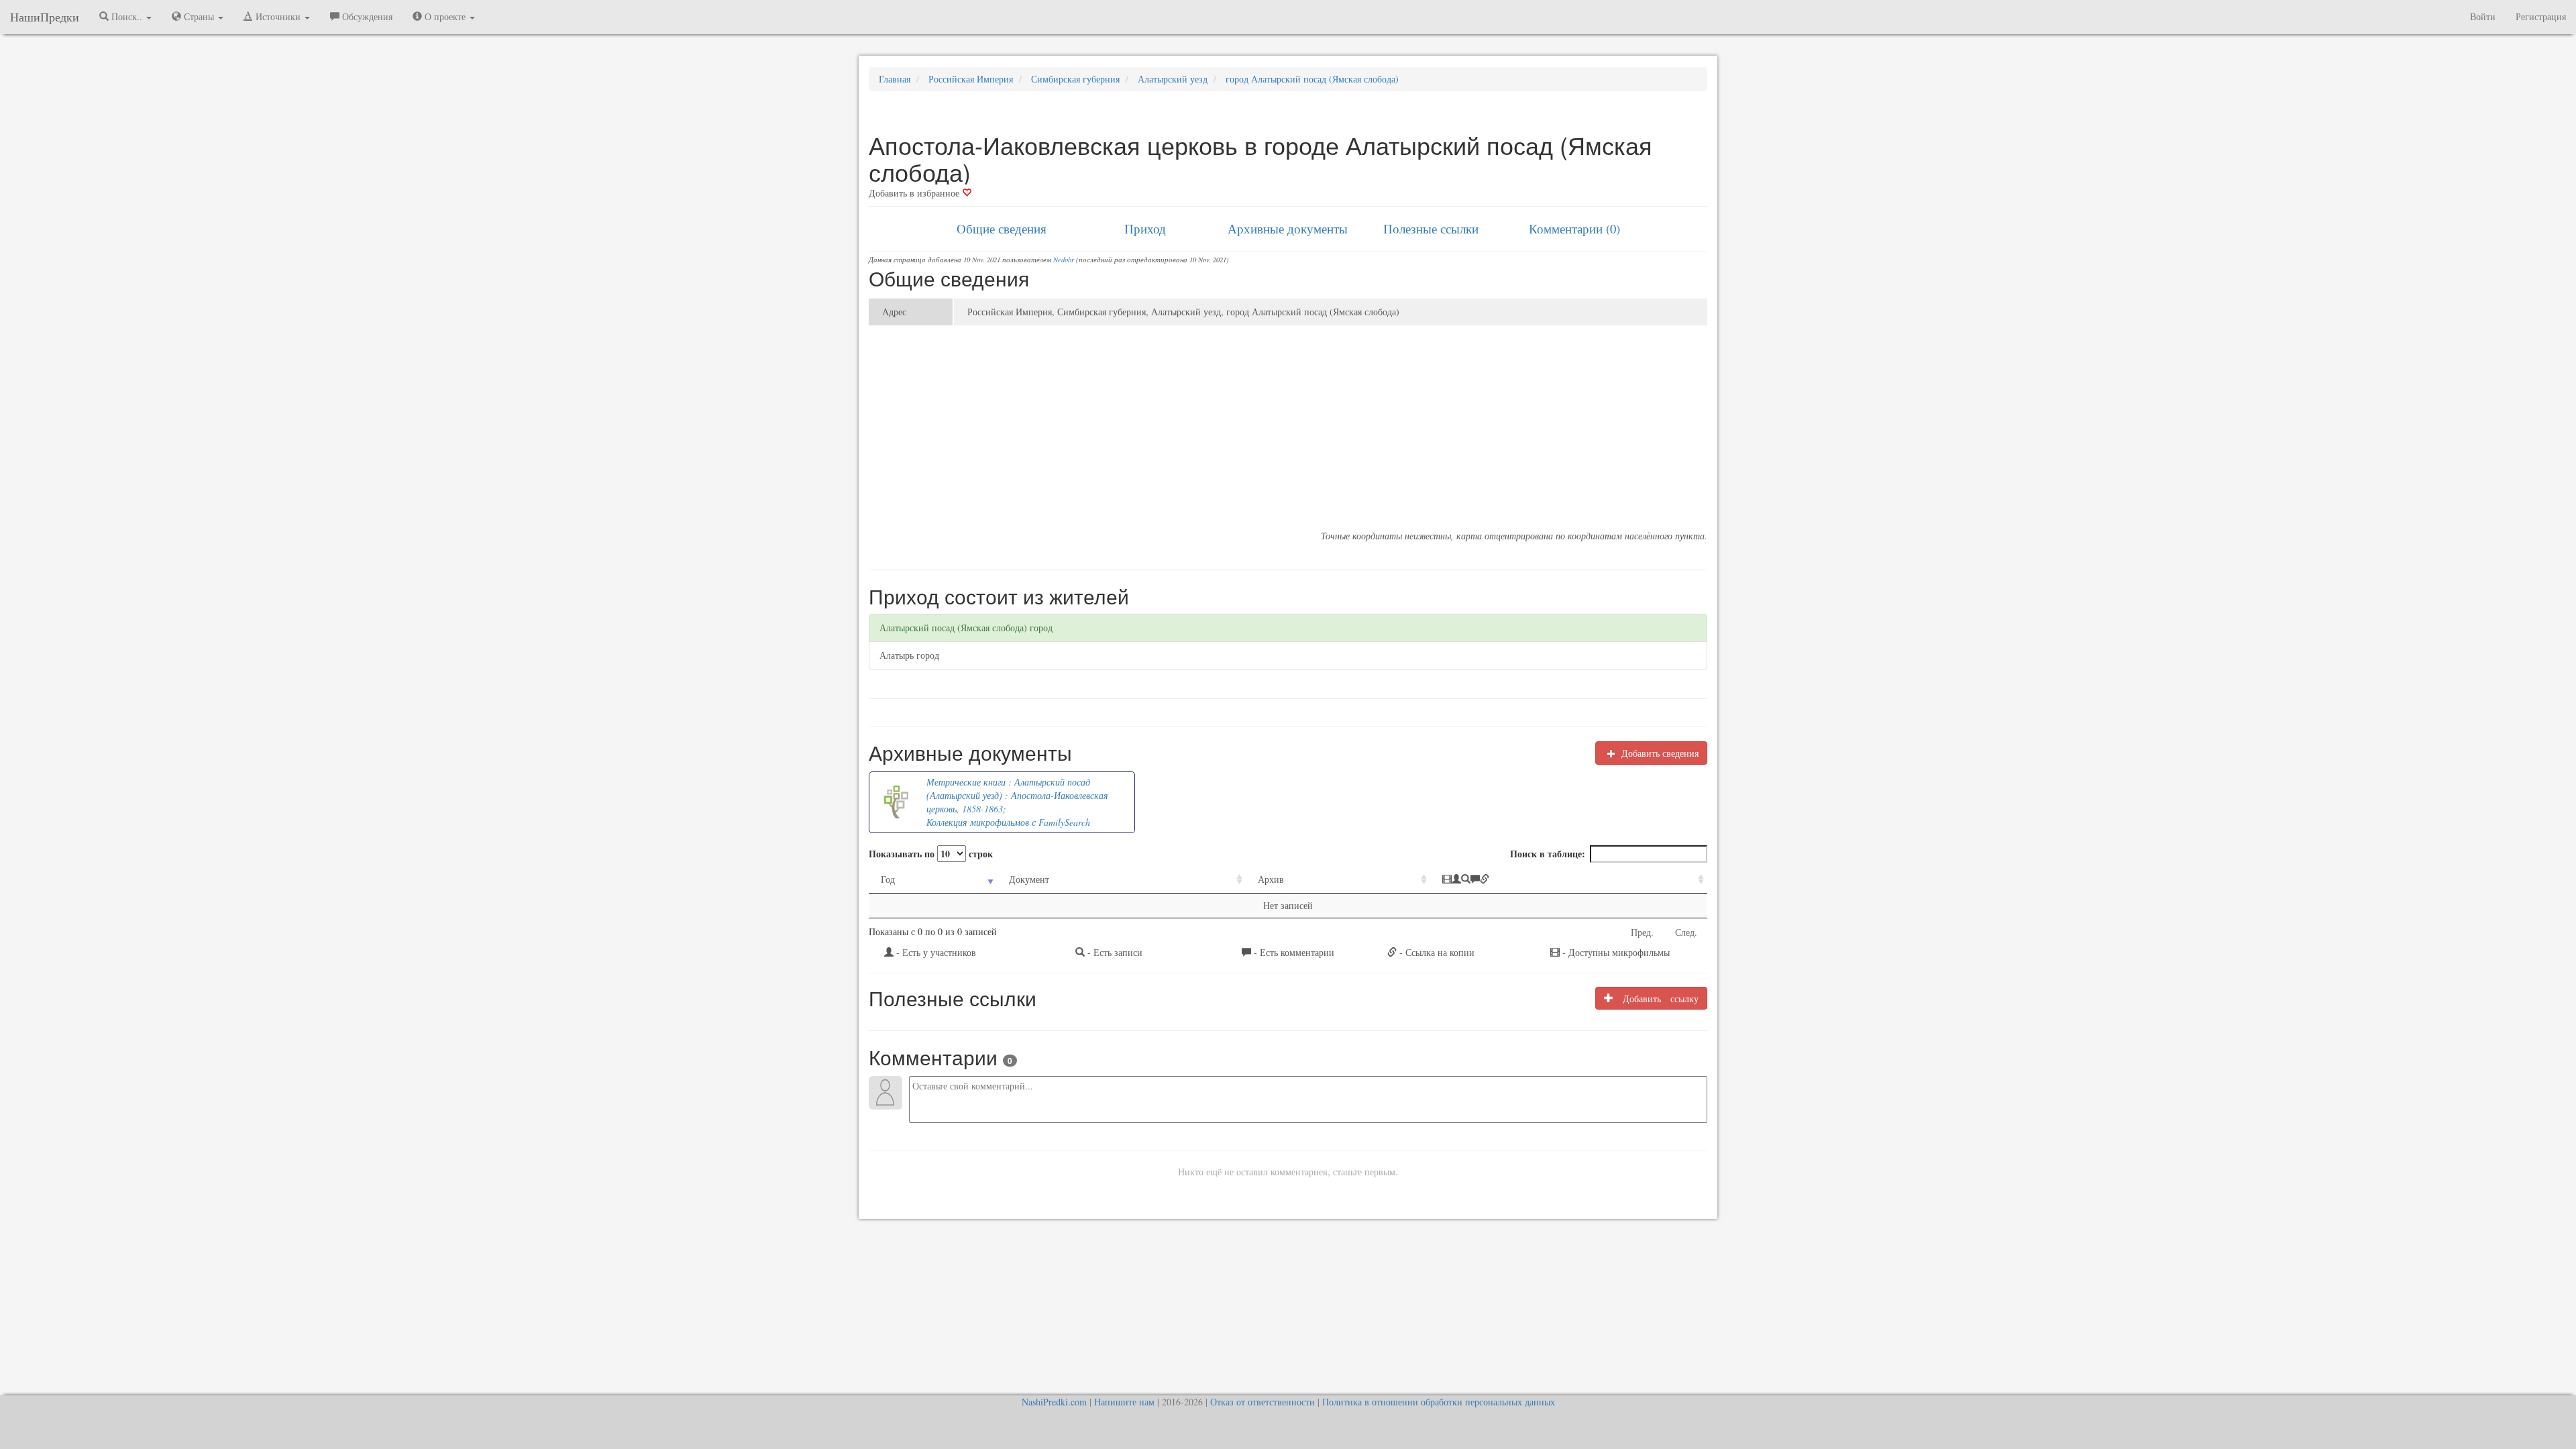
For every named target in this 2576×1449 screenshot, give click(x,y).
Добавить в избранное (915, 193)
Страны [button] (199, 16)
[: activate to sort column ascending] (1569, 880)
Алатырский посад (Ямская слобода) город (966, 628)
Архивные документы (1288, 228)
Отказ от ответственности (1263, 1402)
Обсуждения (366, 16)
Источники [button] (278, 16)
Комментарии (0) (1574, 228)
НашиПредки (45, 17)
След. (1686, 932)
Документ (1029, 879)
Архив (1271, 879)
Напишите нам (1124, 1402)
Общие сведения (1002, 228)
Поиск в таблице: (1548, 854)
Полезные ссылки (1431, 228)
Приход (1145, 228)
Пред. (1642, 932)
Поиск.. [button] (127, 16)
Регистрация (2541, 16)
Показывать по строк (931, 854)
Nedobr (1064, 260)
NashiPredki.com (1054, 1402)
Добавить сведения (1659, 753)
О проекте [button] (445, 16)
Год (888, 879)
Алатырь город (909, 655)
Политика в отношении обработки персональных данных (1439, 1402)
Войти (2483, 16)
